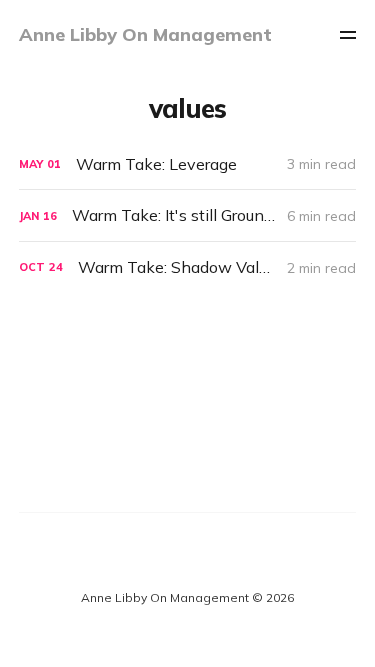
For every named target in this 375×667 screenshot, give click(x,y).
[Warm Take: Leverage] (188, 164)
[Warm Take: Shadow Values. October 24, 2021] (188, 267)
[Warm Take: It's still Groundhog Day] (188, 215)
